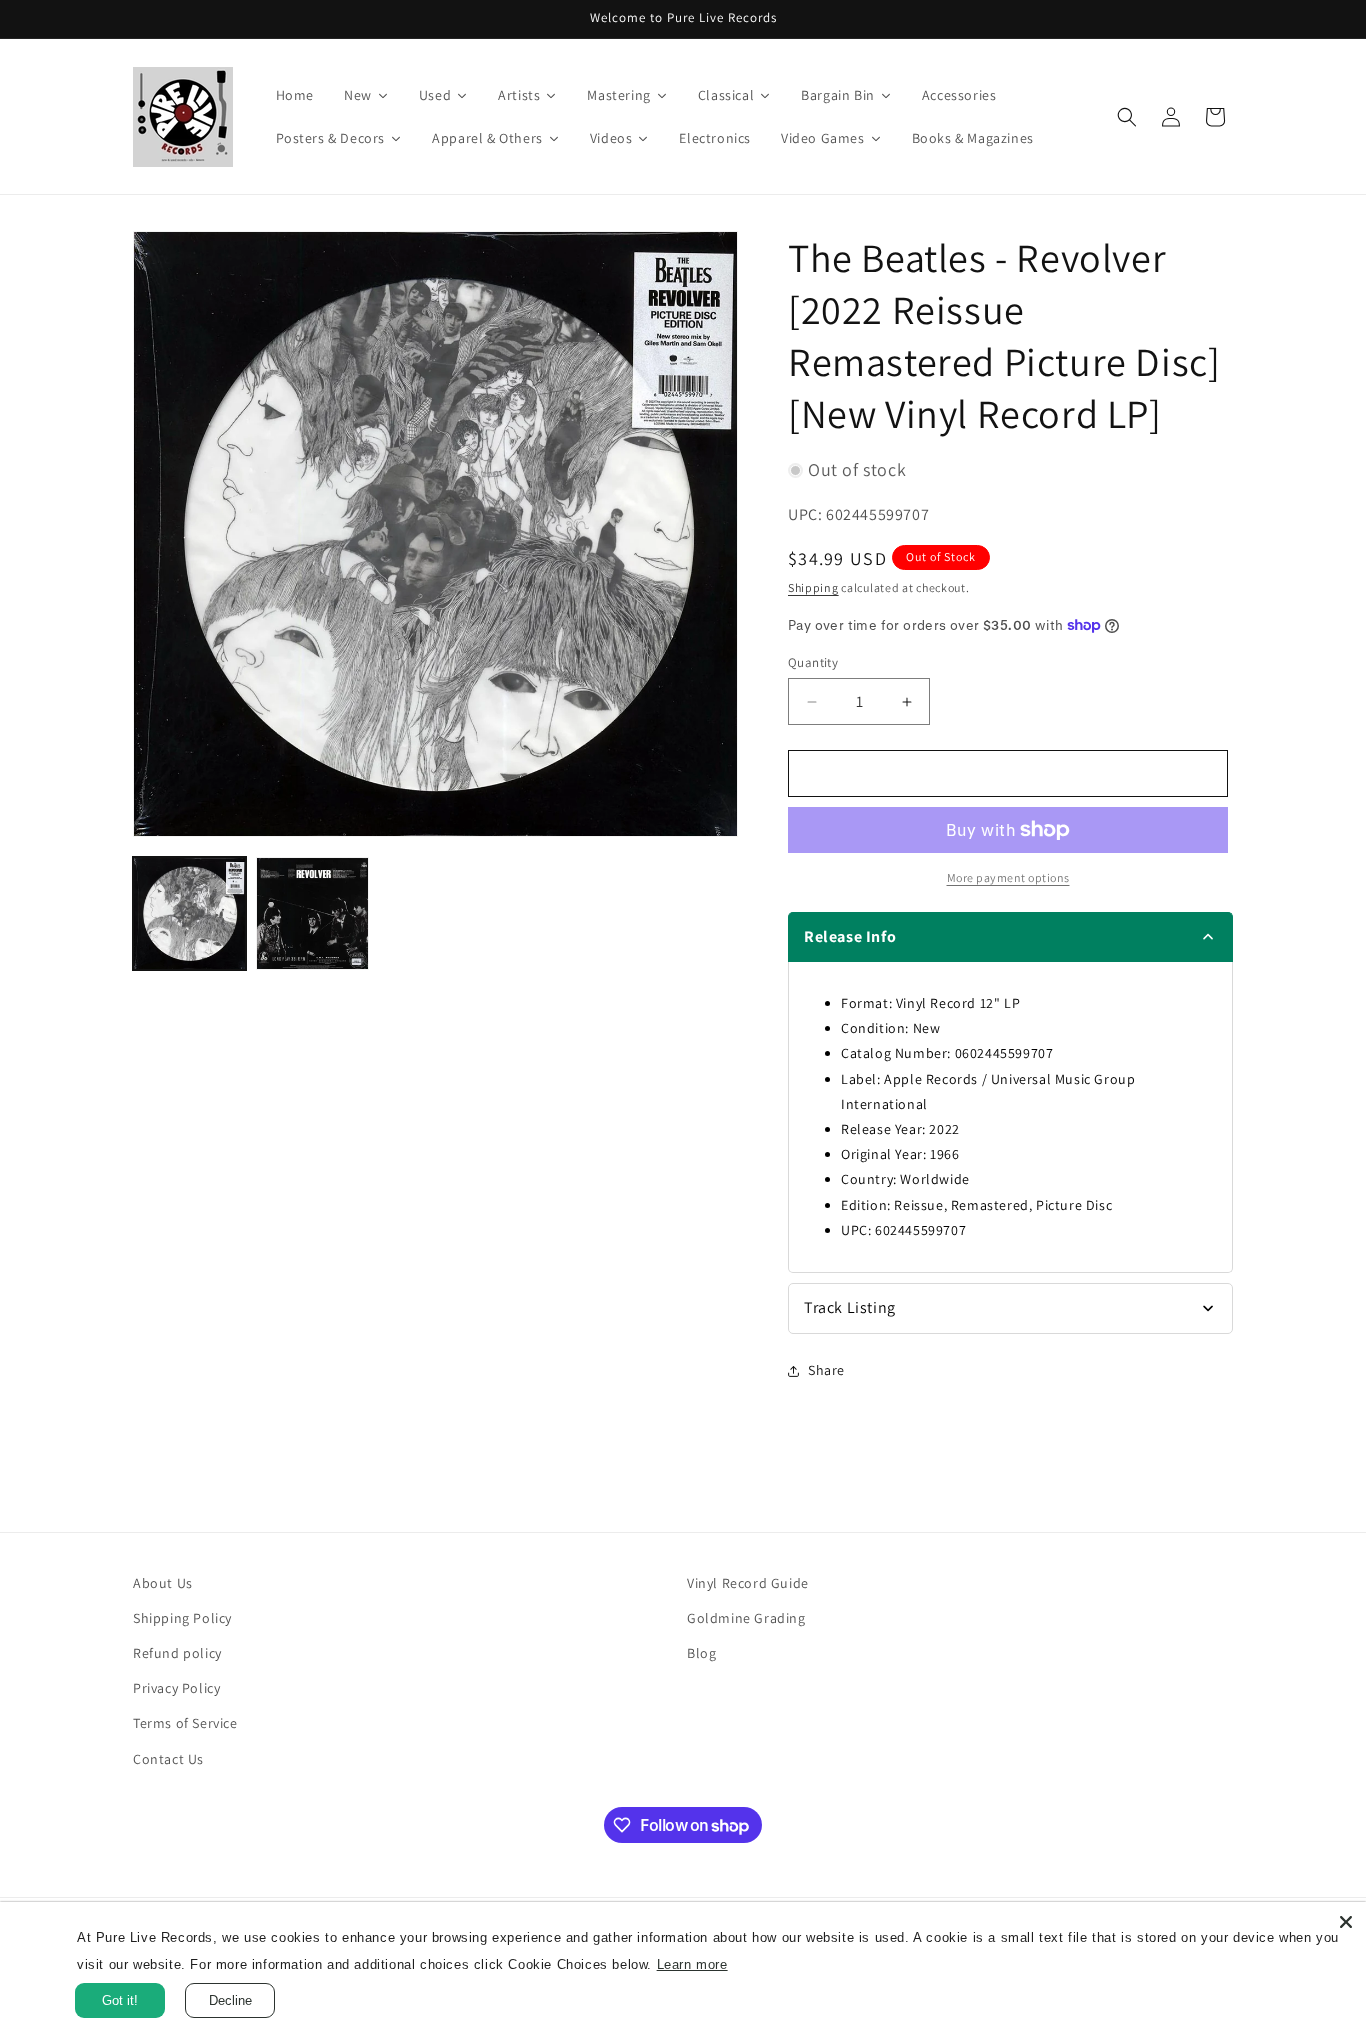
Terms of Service (185, 1723)
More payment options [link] (1008, 877)
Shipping (813, 587)
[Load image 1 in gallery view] (189, 913)
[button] (1127, 117)
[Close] (1346, 1922)
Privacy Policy (176, 1688)
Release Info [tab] (850, 936)
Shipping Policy (182, 1618)
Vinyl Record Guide (748, 1583)
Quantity (813, 662)
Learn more (775, 1965)
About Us (163, 1583)
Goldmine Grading (746, 1618)
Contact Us (168, 1759)
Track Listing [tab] (850, 1307)
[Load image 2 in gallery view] (312, 913)
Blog (701, 1653)
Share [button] (826, 1370)
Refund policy (177, 1653)
